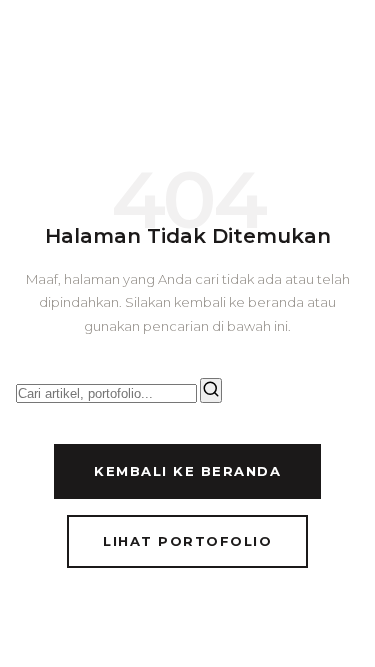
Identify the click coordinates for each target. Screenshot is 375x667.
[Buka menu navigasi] (341, 46)
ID (237, 45)
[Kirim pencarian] (211, 390)
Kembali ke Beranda (187, 471)
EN (273, 45)
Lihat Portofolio (187, 541)
